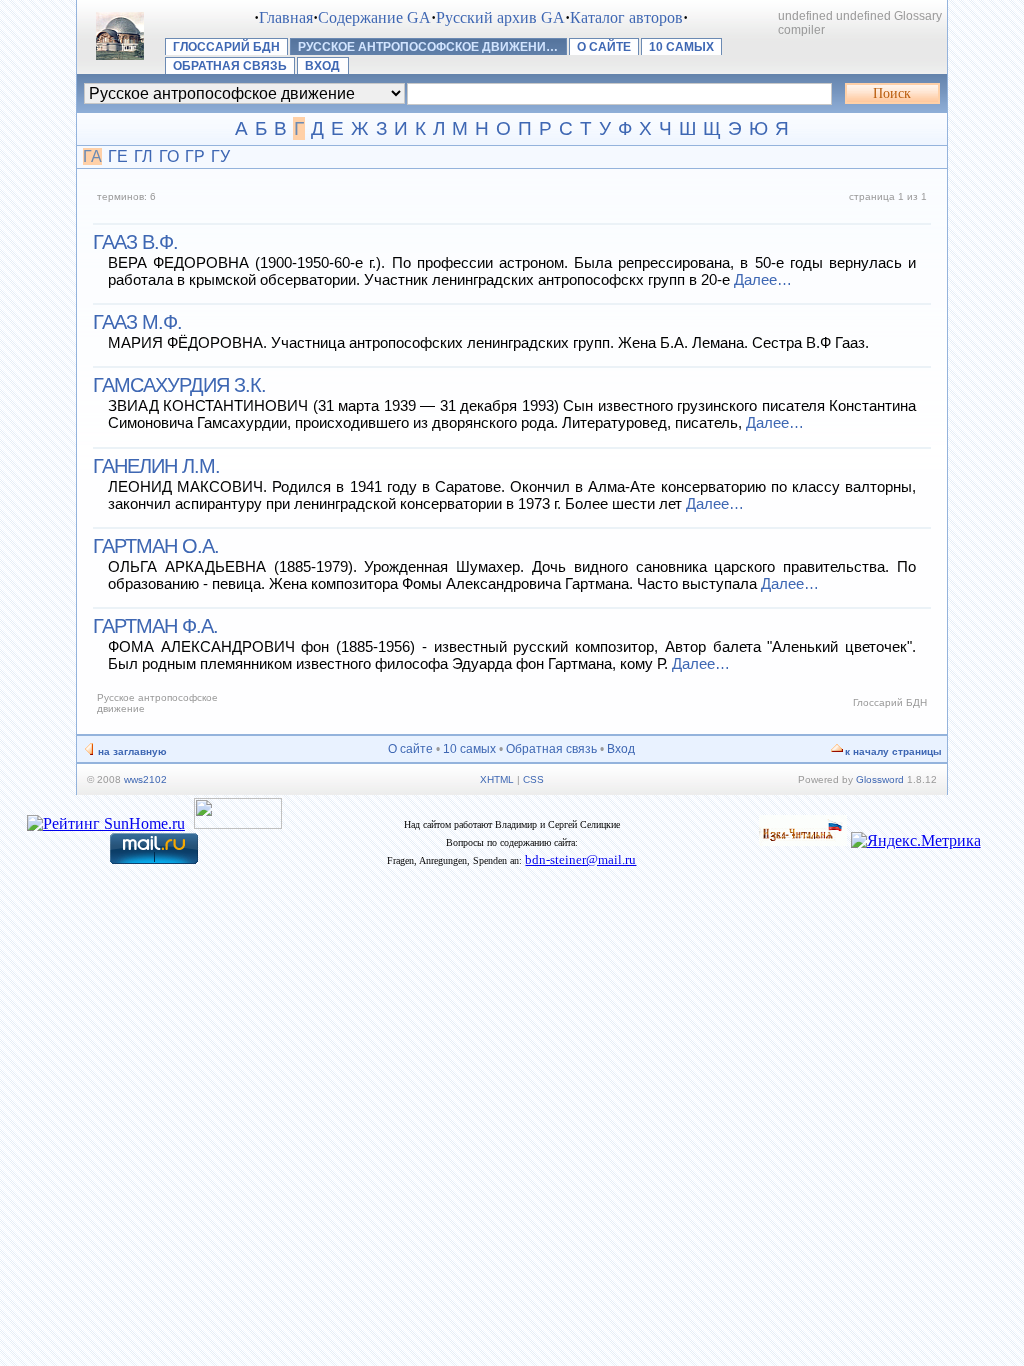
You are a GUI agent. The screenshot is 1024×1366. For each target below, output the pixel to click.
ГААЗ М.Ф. (137, 322)
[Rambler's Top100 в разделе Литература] (238, 823)
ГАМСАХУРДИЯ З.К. (179, 385)
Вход (322, 66)
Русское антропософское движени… (428, 47)
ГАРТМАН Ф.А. (155, 626)
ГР (195, 156)
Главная (286, 17)
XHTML (497, 779)
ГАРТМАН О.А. (156, 546)
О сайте (604, 47)
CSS (533, 779)
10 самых (681, 47)
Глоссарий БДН (226, 47)
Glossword (880, 779)
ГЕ (118, 156)
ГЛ (143, 156)
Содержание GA (374, 17)
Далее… (763, 279)
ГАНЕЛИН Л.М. (156, 466)
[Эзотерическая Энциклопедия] (803, 840)
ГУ (220, 156)
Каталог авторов (626, 17)
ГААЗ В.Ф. (135, 242)
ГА (92, 156)
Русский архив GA (500, 17)
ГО (169, 156)
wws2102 (145, 779)
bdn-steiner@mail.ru (580, 859)
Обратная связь (230, 66)
